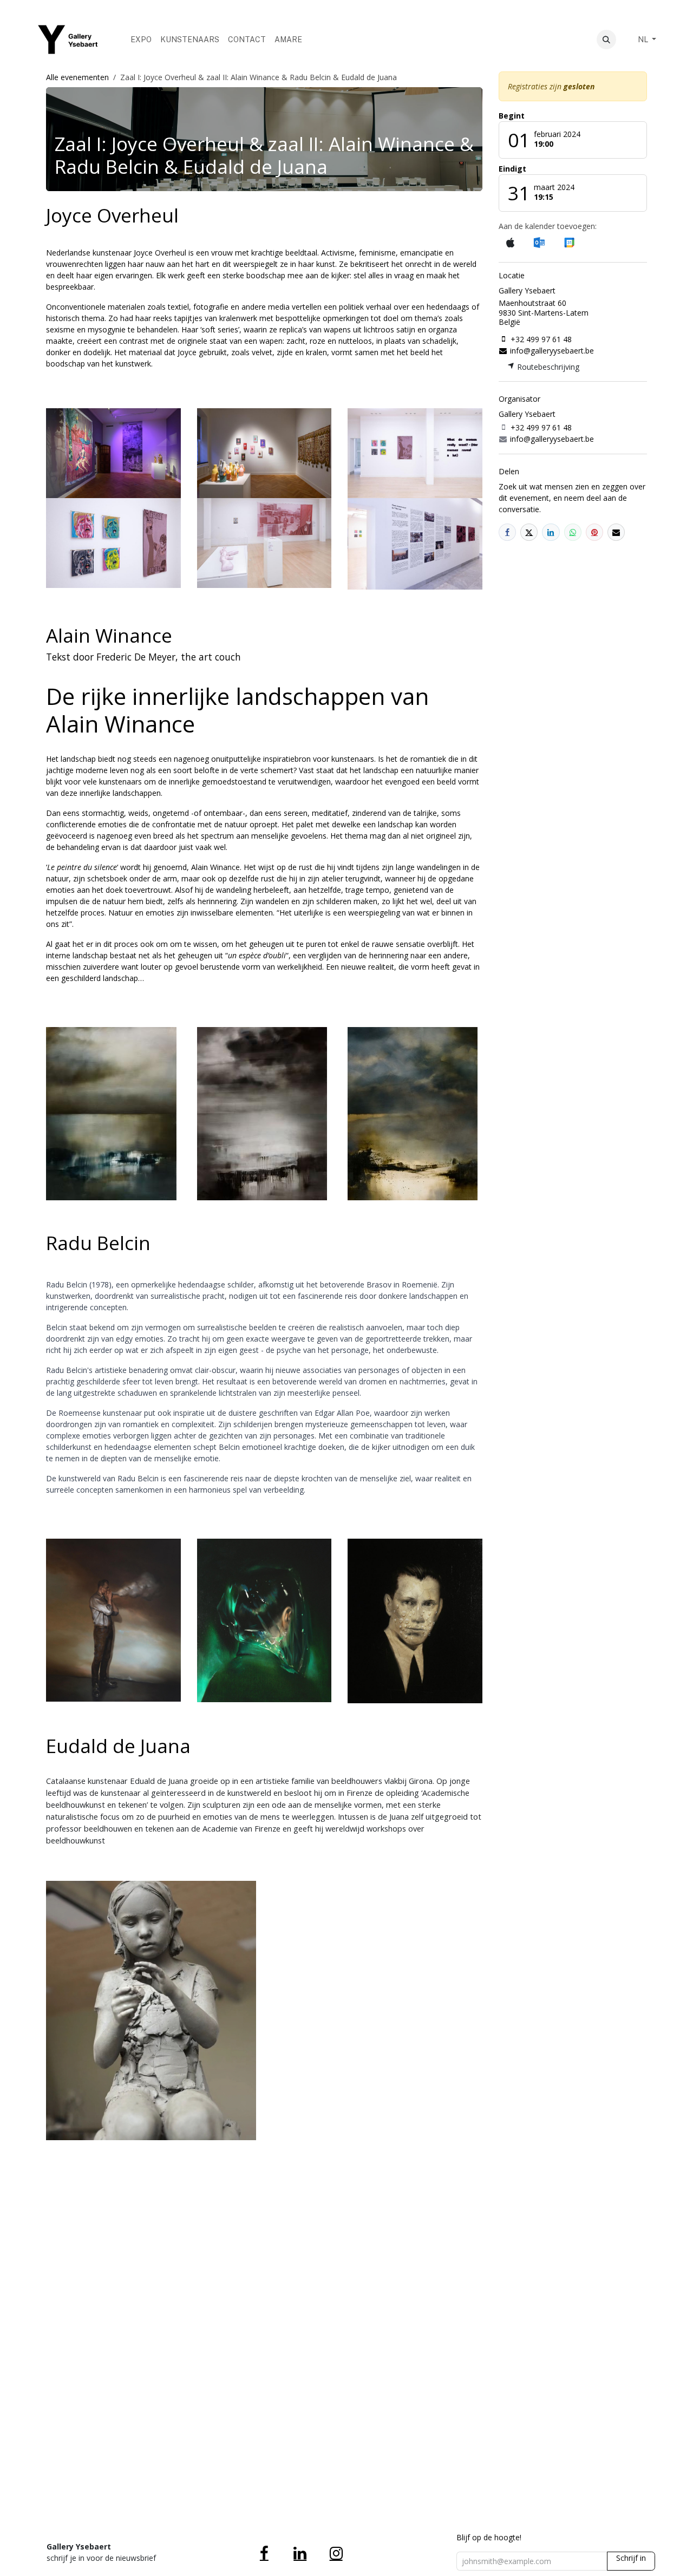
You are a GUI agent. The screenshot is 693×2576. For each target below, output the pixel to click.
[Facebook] (507, 532)
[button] (606, 40)
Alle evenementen (77, 77)
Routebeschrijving (547, 367)
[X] (529, 532)
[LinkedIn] (551, 532)
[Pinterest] (594, 532)
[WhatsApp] (573, 532)
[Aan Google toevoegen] (569, 243)
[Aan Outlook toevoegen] (539, 243)
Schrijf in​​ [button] (631, 2558)
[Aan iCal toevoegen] (510, 243)
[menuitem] (141, 40)
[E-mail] (616, 532)
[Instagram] (336, 2553)
